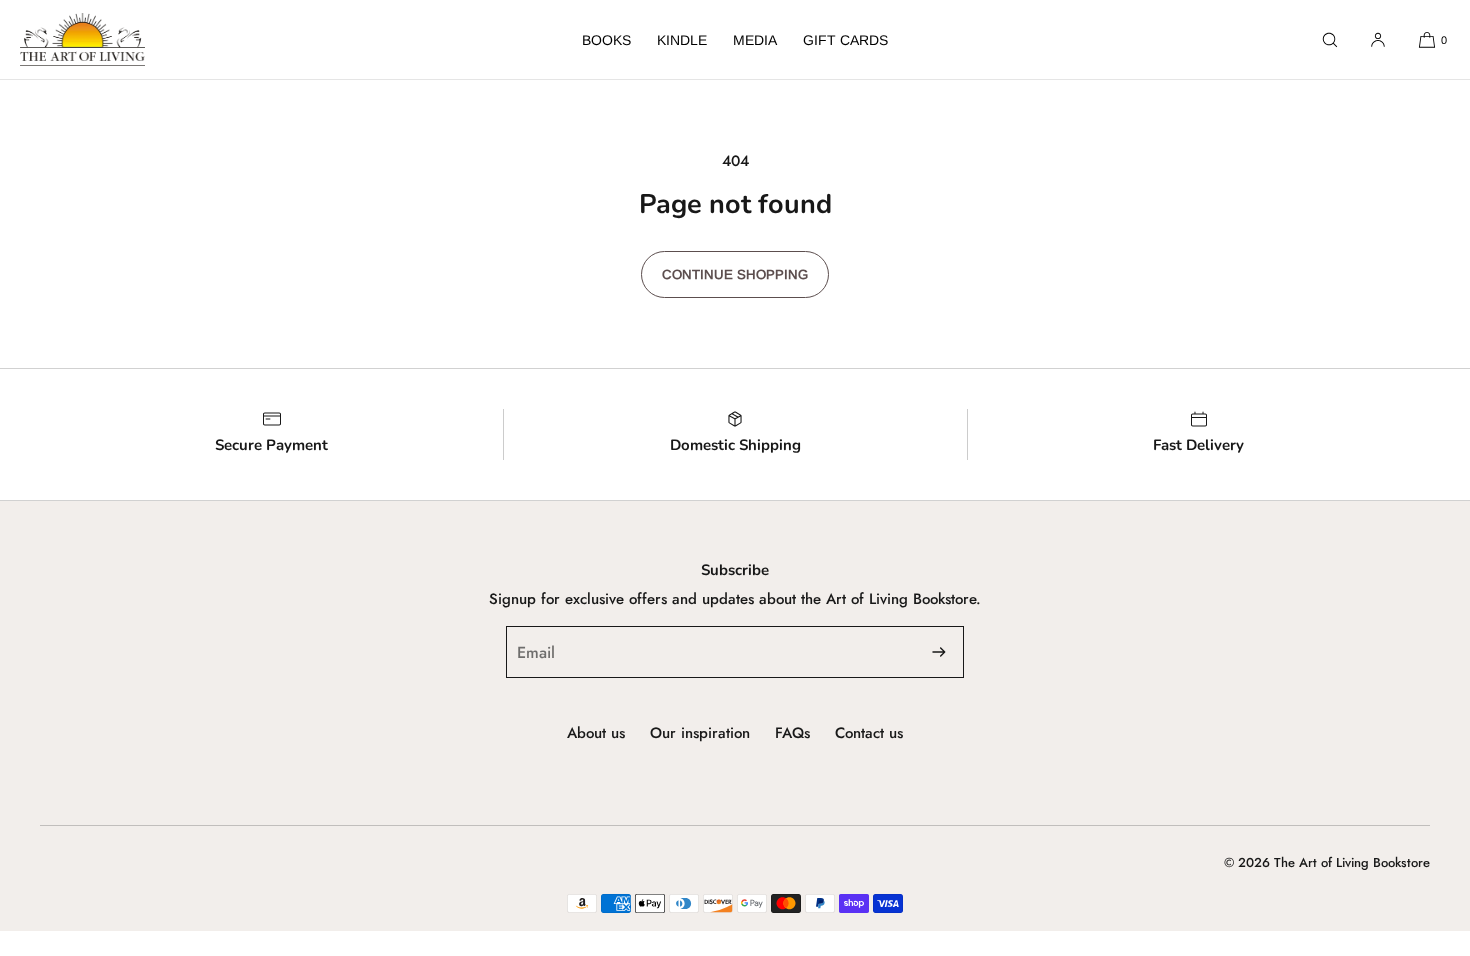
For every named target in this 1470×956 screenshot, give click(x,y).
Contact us (869, 733)
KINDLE (682, 40)
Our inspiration (700, 733)
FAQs (792, 733)
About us (596, 733)
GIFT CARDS (845, 40)
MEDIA (755, 40)
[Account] (1378, 39)
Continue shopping (735, 274)
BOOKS (606, 40)
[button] (1330, 39)
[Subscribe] (939, 652)
